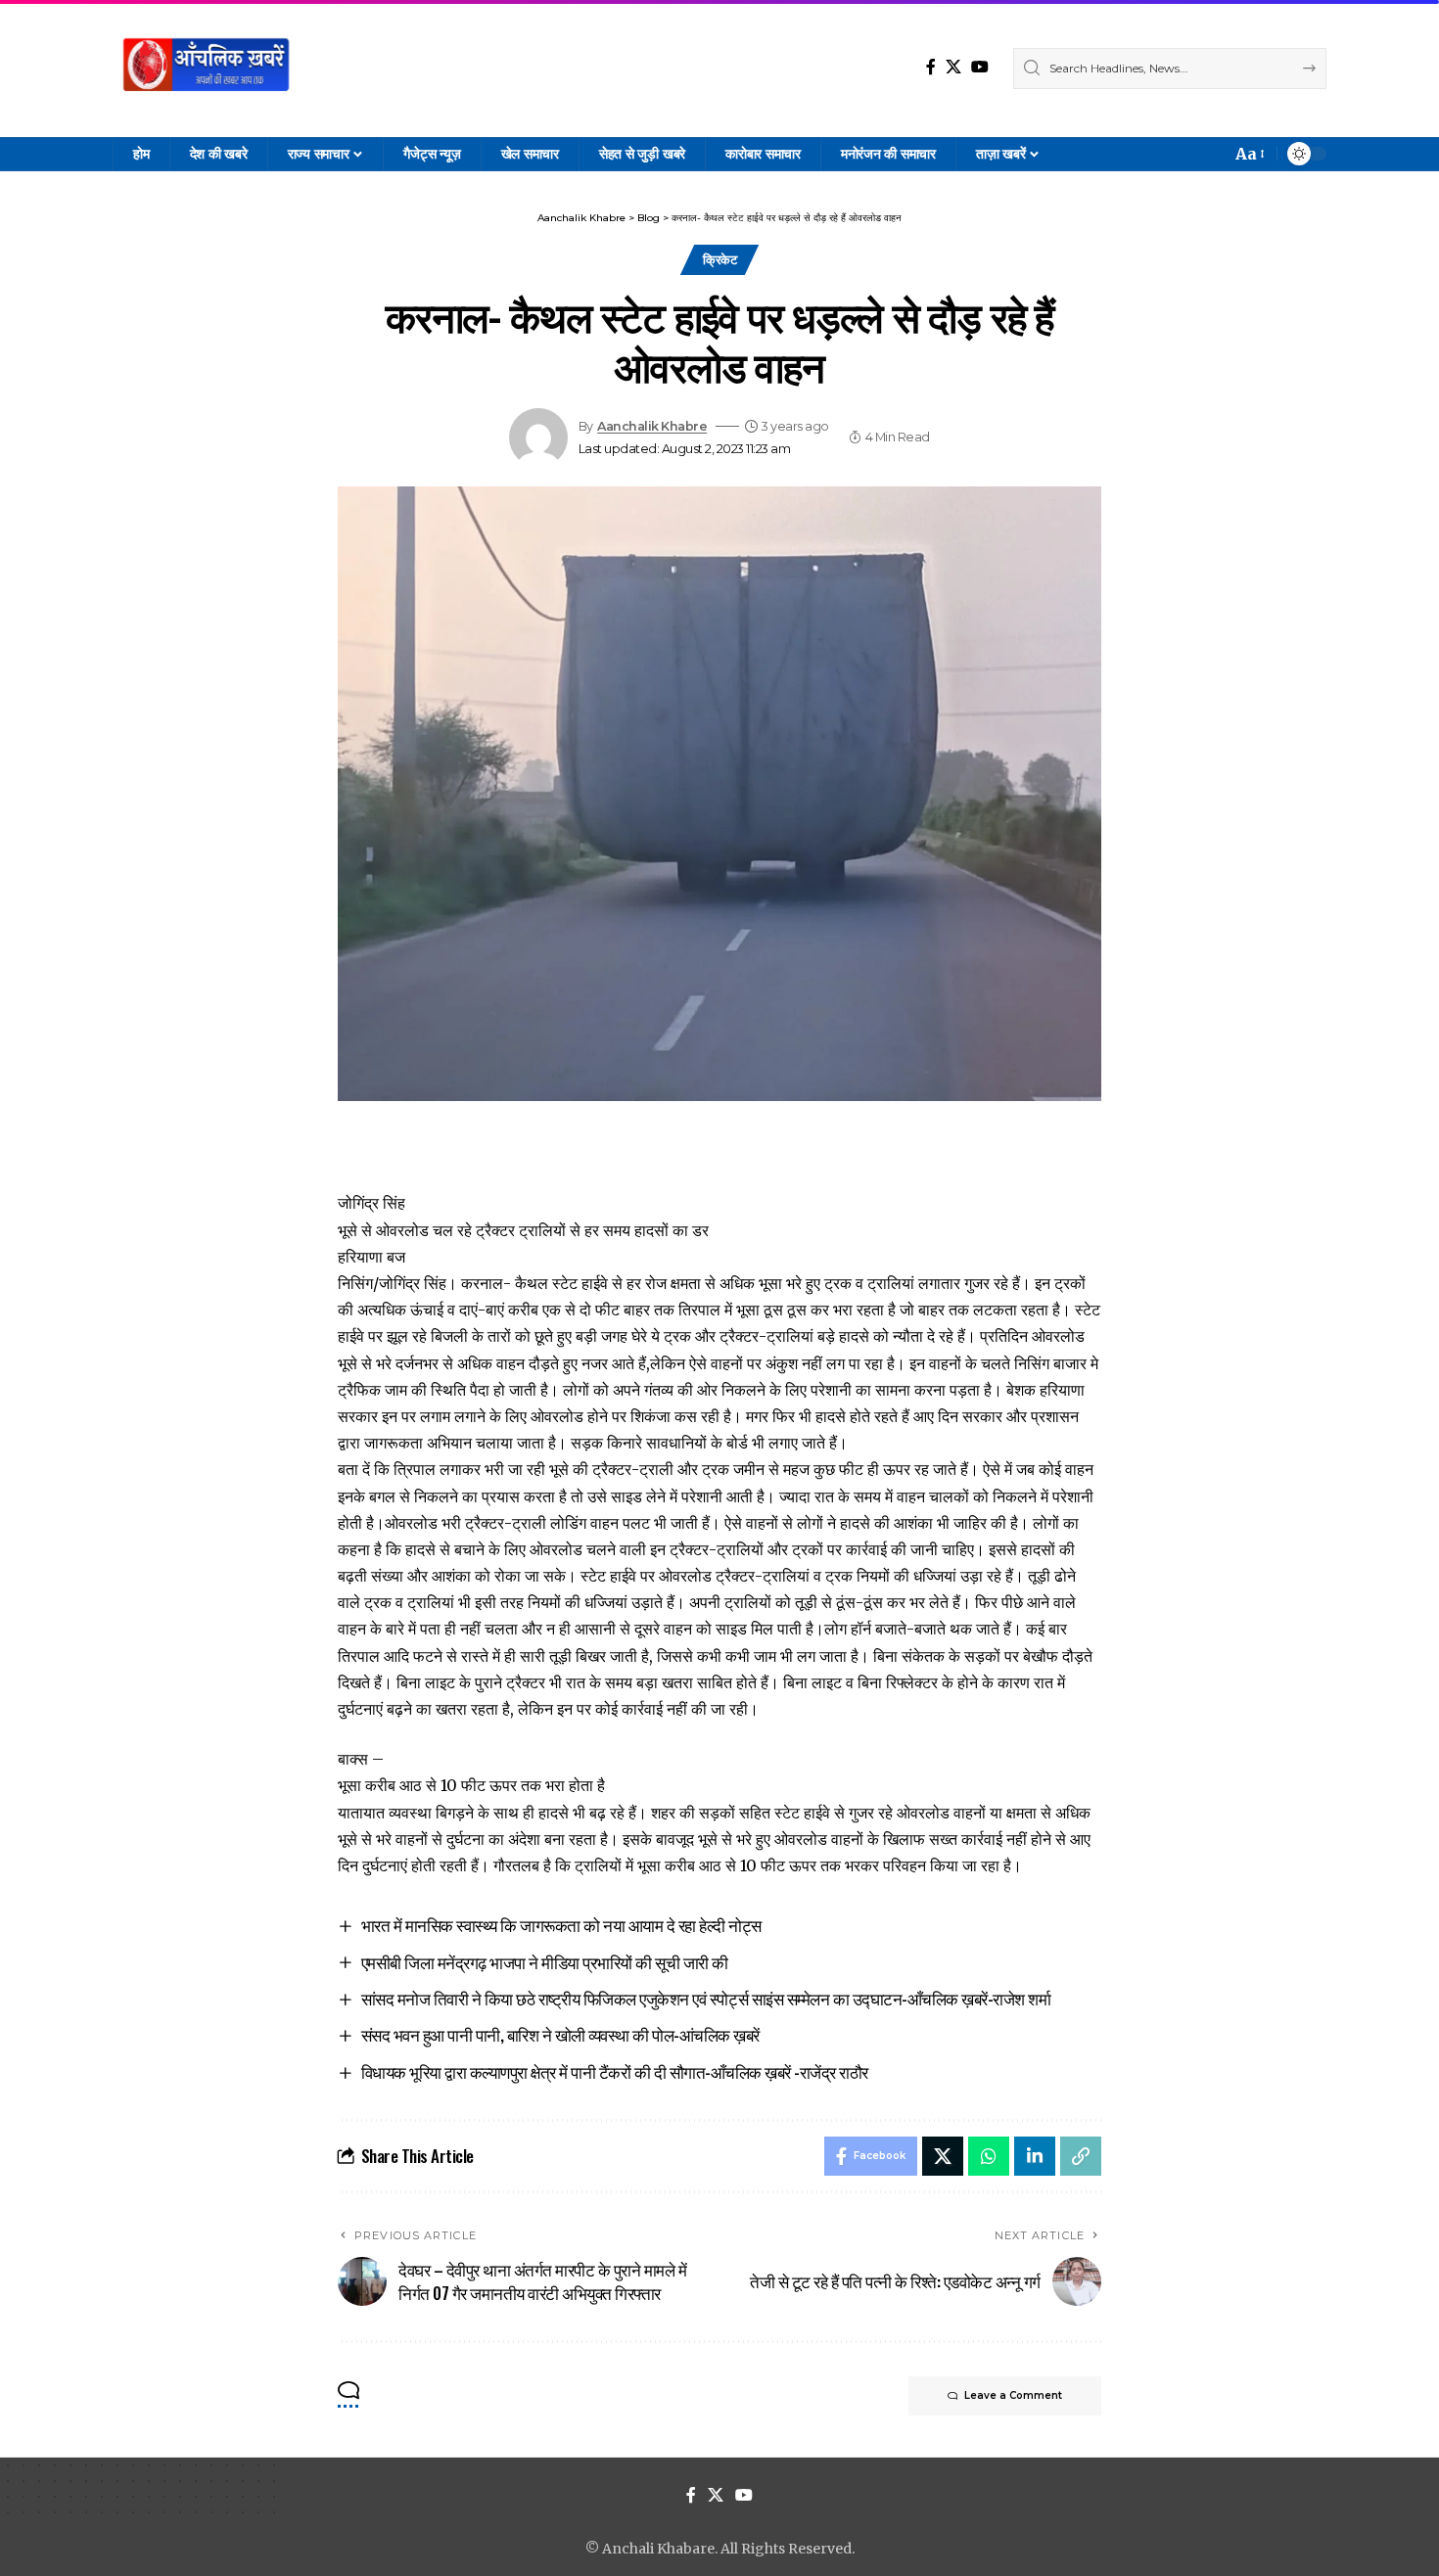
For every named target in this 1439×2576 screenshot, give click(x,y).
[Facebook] (931, 67)
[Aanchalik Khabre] (209, 69)
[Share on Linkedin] (1035, 2156)
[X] (953, 67)
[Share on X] (943, 2156)
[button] (1249, 154)
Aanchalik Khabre (652, 426)
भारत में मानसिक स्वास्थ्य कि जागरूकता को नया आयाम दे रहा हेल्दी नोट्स (561, 1925)
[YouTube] (980, 67)
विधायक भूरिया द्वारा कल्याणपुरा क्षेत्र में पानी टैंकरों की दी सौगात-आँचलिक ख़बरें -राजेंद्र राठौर (615, 2071)
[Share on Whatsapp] (989, 2156)
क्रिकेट (720, 259)
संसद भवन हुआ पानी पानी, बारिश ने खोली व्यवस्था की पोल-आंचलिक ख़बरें (560, 2034)
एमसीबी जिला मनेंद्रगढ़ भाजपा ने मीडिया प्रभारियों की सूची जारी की (545, 1962)
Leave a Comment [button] (1013, 2395)
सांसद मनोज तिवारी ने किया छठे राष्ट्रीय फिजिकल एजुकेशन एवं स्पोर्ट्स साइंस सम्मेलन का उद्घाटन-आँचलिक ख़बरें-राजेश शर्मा (706, 1998)
